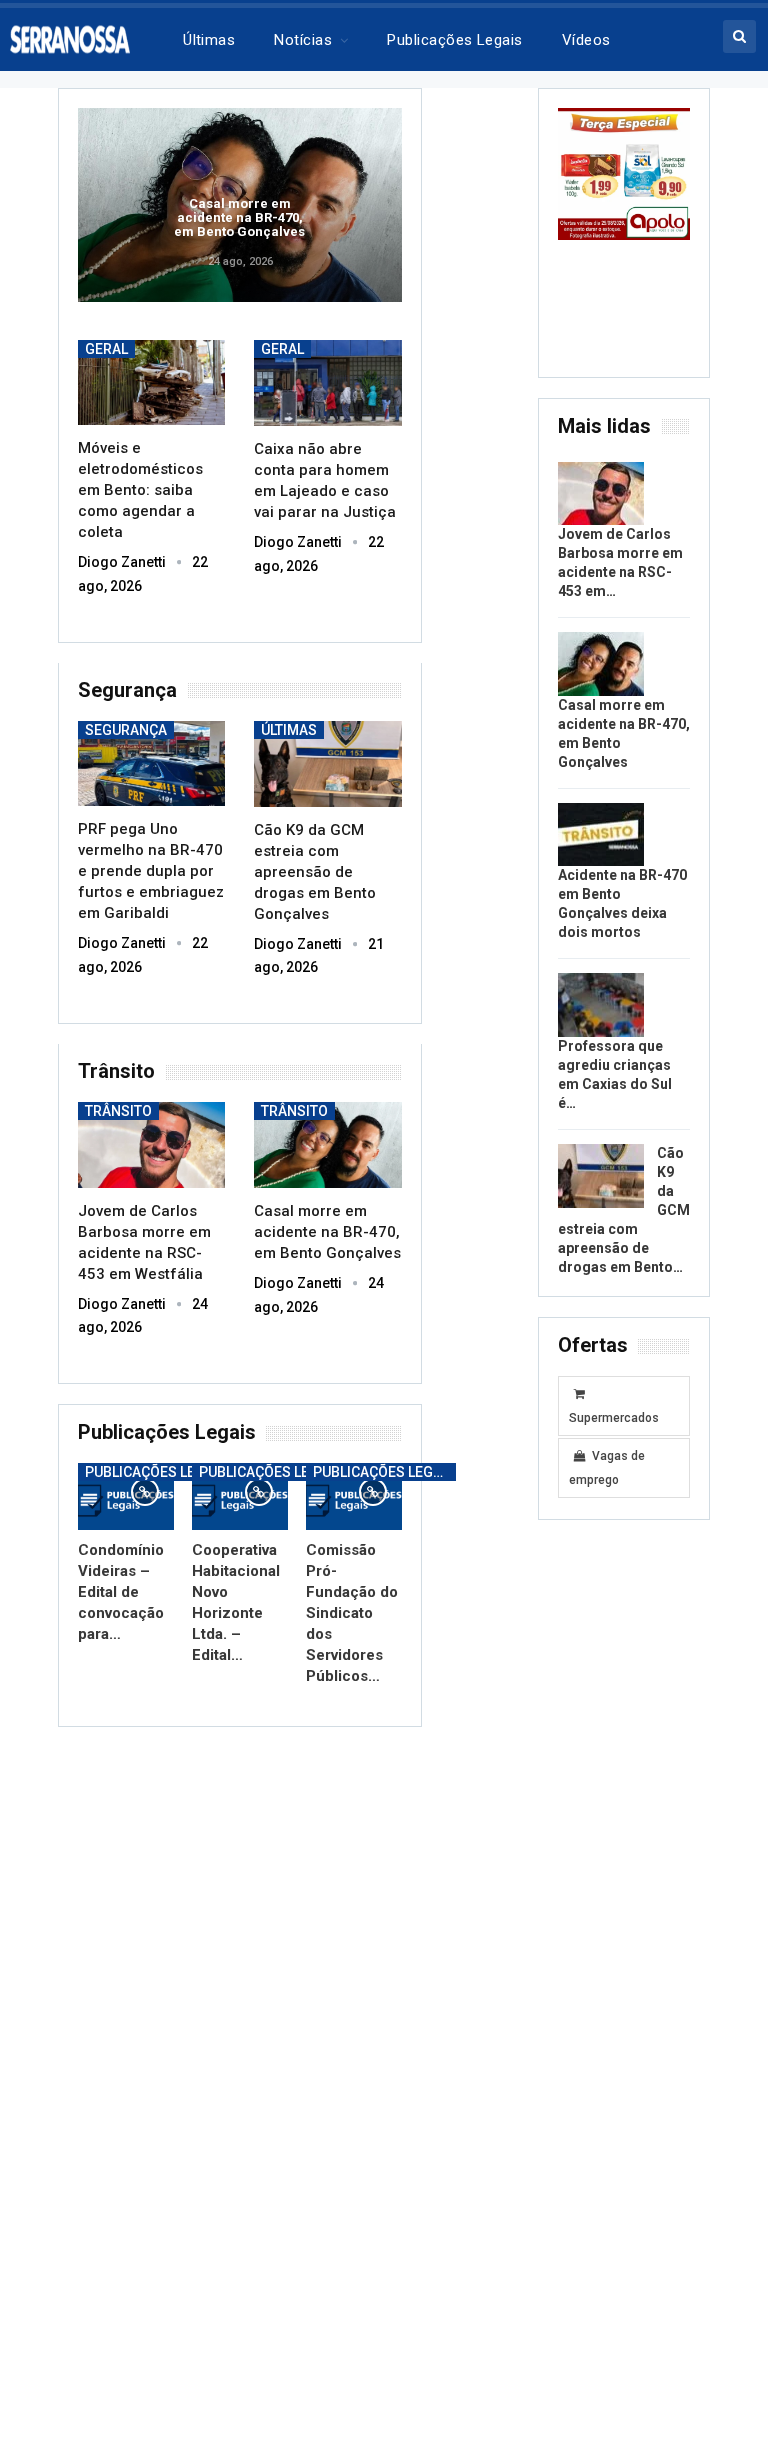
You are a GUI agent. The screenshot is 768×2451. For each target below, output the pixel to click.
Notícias (303, 40)
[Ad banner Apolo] (624, 173)
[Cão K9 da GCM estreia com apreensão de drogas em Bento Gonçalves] (328, 764)
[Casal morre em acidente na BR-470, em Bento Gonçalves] (328, 1145)
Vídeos (586, 40)
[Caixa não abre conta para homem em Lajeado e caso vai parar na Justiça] (328, 383)
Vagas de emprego (607, 1468)
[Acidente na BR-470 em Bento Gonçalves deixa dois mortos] (601, 835)
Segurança (126, 730)
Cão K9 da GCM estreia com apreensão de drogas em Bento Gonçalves (315, 872)
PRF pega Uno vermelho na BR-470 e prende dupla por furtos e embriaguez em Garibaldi (151, 871)
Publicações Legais (156, 1472)
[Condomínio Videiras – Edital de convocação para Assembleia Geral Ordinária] (126, 1496)
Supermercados (614, 1418)
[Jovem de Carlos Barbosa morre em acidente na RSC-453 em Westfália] (151, 1144)
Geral (106, 349)
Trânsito (118, 1111)
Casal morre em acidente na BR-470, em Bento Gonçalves (239, 217)
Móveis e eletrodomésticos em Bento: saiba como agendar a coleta (140, 490)
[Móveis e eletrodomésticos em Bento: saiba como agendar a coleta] (151, 382)
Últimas (209, 40)
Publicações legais (454, 40)
